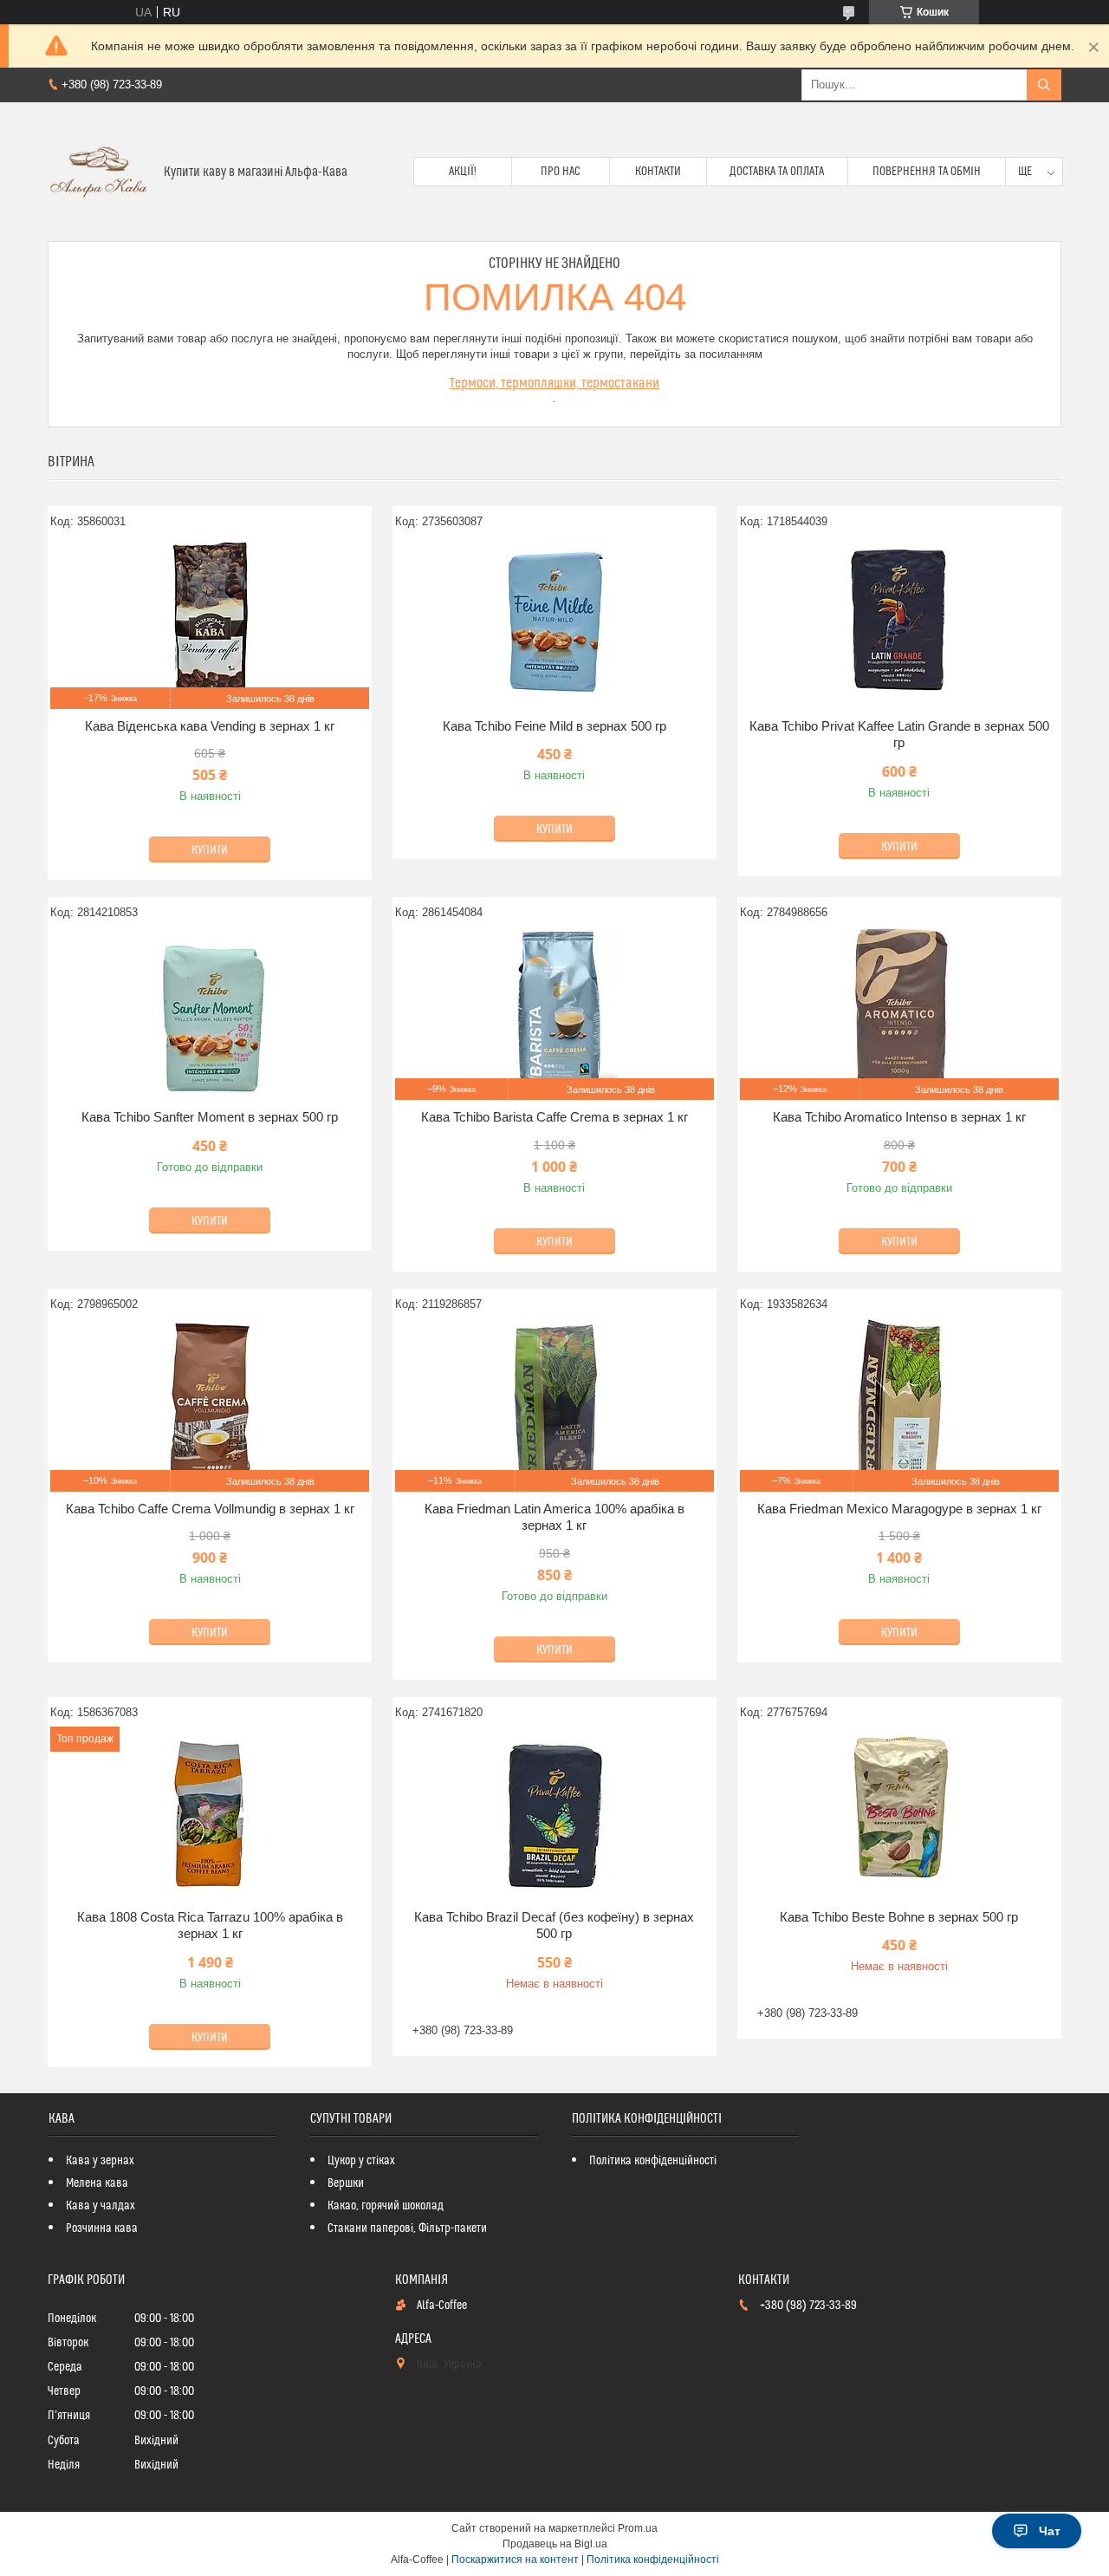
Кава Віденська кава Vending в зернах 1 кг (210, 726)
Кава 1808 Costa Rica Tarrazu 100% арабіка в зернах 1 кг (210, 1925)
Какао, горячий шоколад (386, 2206)
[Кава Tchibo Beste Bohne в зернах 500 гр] (899, 1813)
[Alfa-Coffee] (99, 172)
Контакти (658, 172)
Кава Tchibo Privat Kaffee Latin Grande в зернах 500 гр (899, 735)
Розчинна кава (102, 2228)
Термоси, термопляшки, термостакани (554, 383)
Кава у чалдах (101, 2206)
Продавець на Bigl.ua (555, 2544)
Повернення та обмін (927, 172)
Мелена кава (97, 2183)
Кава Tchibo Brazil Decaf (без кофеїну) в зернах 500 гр (554, 1925)
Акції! (463, 172)
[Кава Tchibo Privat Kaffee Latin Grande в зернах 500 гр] (899, 622)
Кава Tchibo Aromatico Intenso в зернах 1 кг (899, 1117)
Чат (1050, 2531)
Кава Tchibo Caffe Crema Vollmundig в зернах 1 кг (210, 1509)
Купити (210, 850)
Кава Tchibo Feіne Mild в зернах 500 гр (554, 726)
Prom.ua (638, 2528)
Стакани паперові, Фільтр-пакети (407, 2228)
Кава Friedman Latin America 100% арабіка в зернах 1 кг (554, 1517)
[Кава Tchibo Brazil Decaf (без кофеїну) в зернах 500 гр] (554, 1813)
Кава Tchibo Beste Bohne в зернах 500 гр (899, 1917)
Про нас (561, 172)
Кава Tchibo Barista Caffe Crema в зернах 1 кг (554, 1117)
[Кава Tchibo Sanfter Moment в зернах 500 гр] (210, 1013)
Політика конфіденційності (653, 2161)
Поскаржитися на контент (515, 2560)
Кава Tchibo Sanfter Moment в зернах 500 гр (210, 1117)
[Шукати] (1044, 85)
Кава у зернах (100, 2161)
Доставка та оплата (777, 172)
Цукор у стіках (361, 2161)
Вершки (346, 2183)
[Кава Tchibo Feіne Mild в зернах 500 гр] (554, 622)
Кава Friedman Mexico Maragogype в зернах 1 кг (899, 1509)
